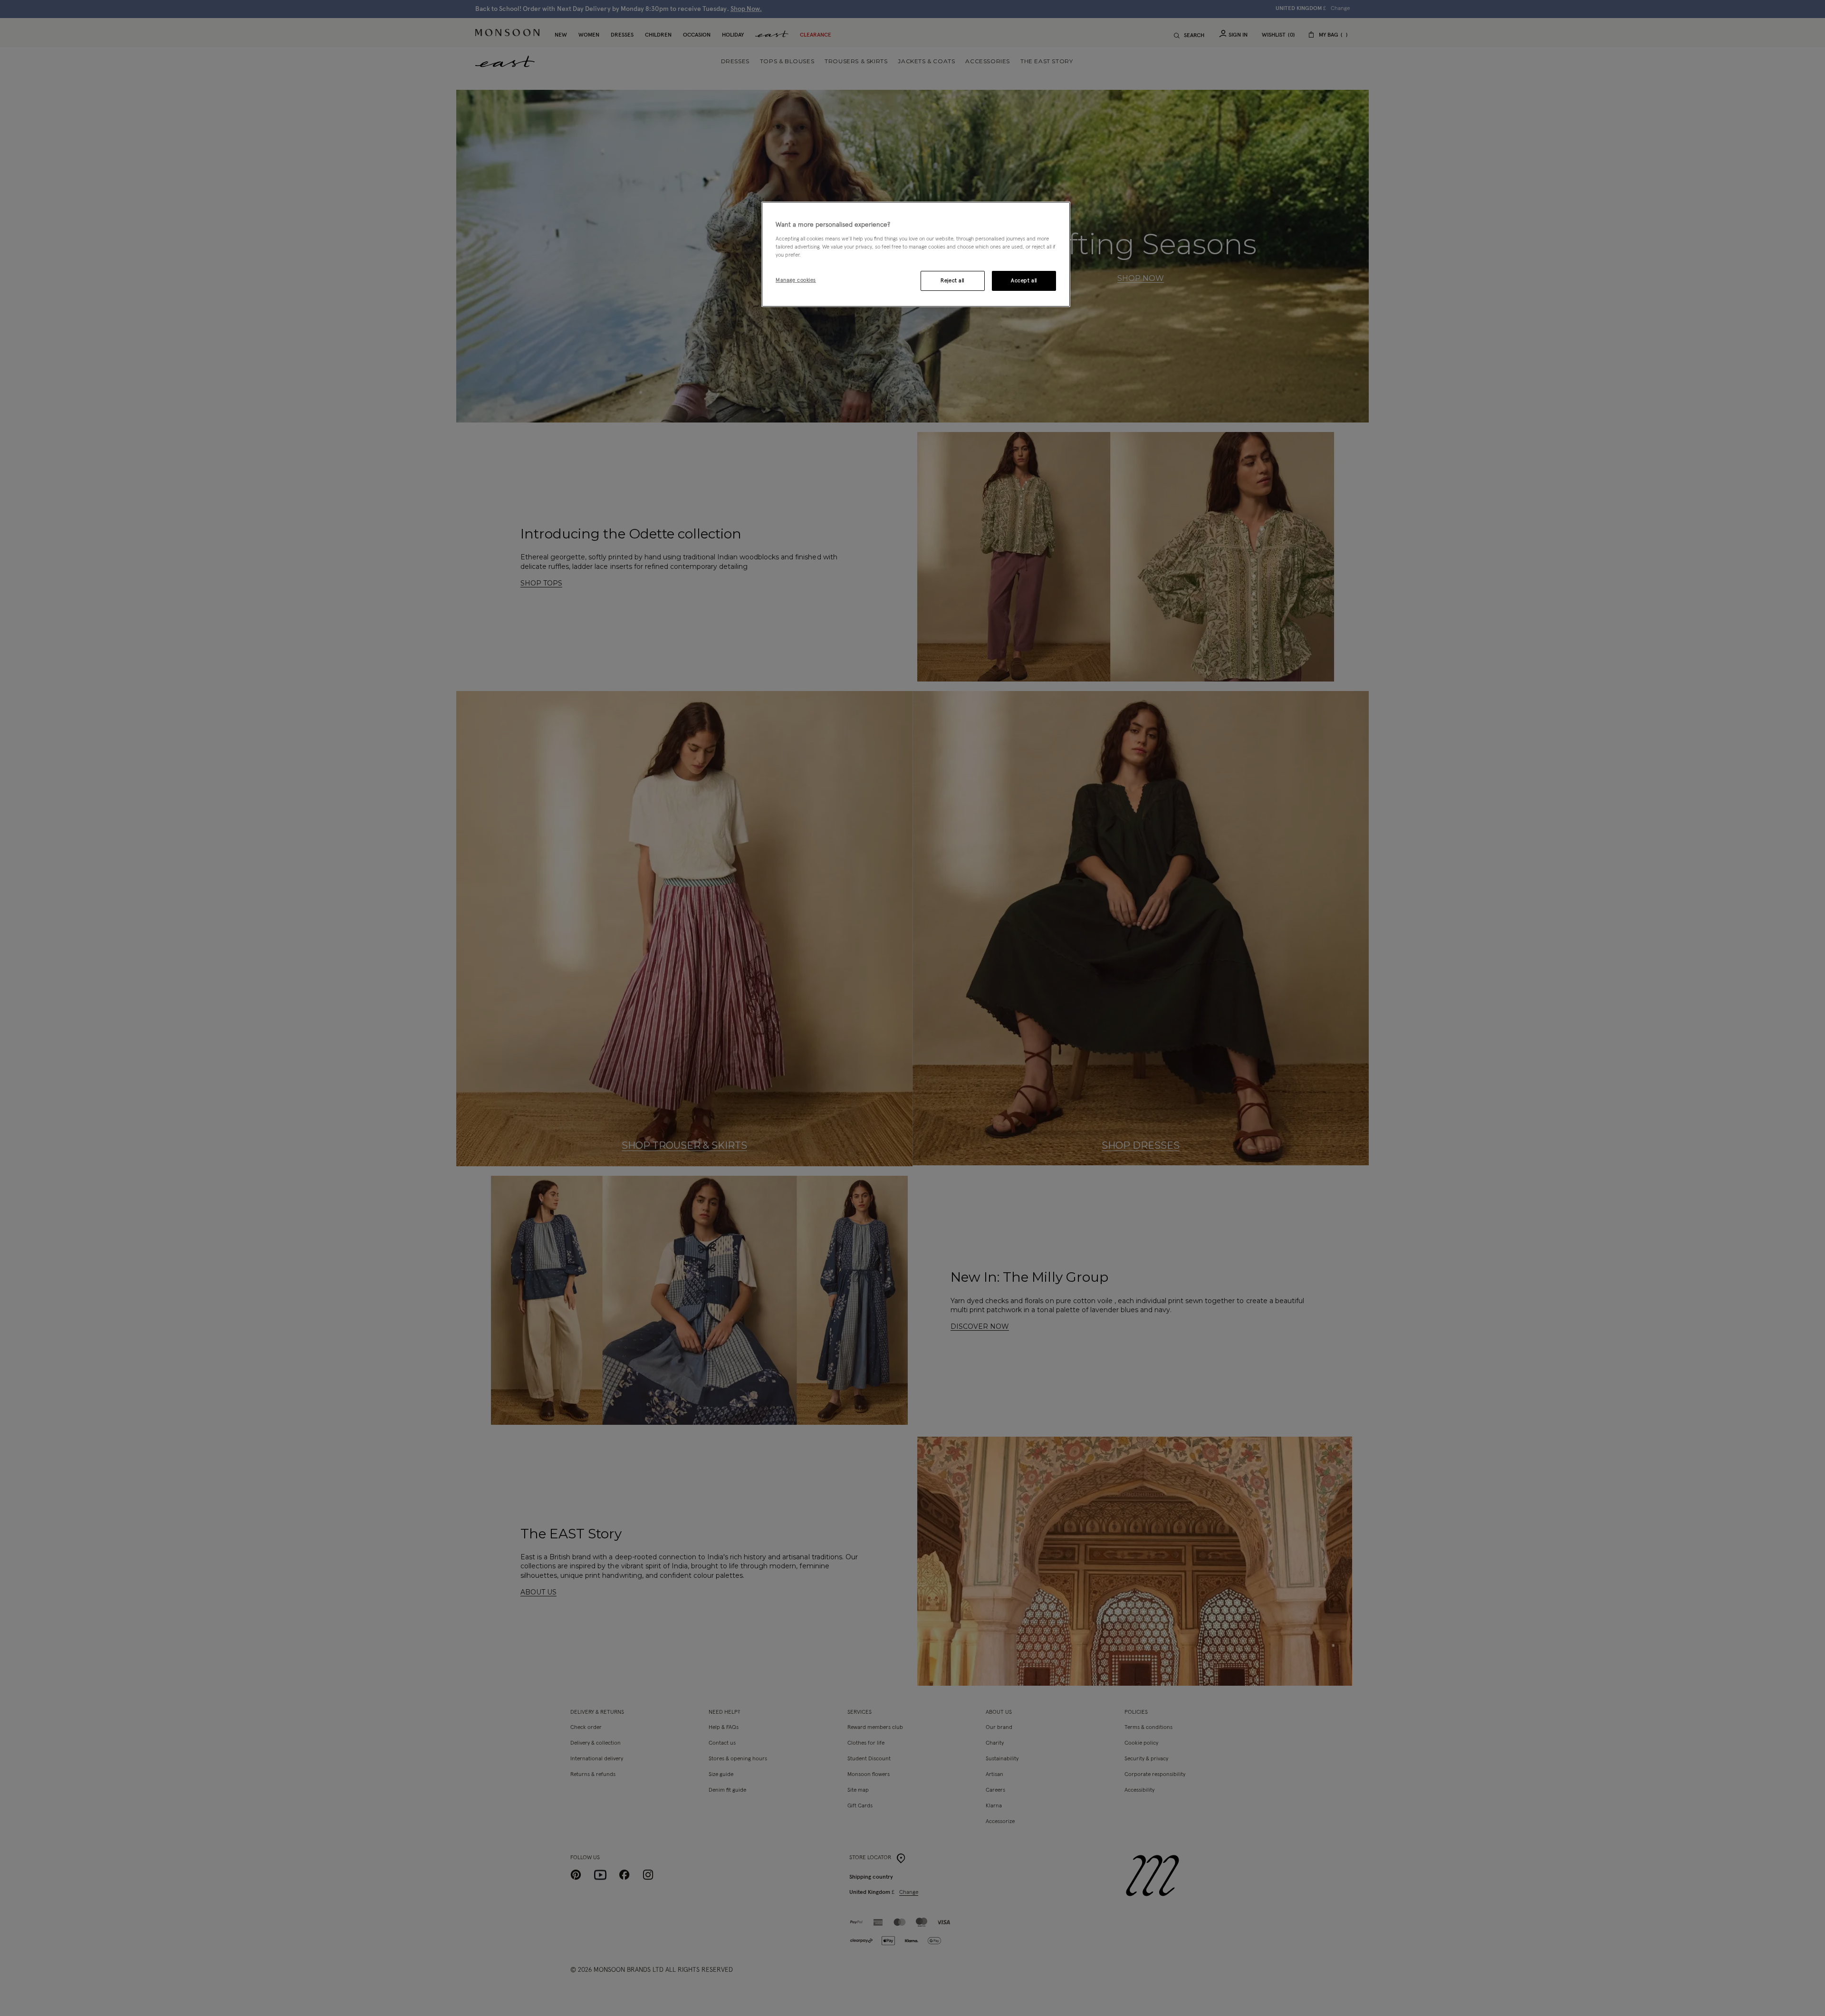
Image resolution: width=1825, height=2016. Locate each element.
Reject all (952, 281)
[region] (916, 254)
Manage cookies (796, 280)
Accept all (1024, 281)
